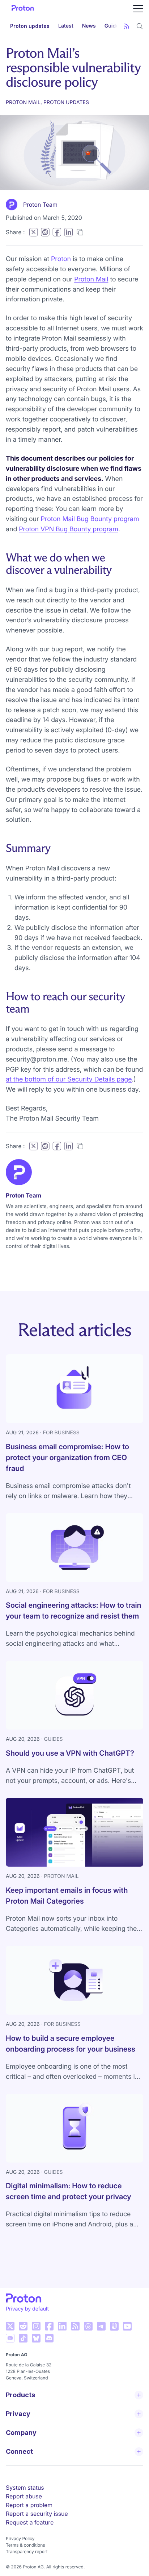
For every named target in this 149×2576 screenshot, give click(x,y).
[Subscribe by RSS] (127, 26)
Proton (61, 259)
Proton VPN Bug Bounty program (69, 529)
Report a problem (29, 2505)
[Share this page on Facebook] (57, 232)
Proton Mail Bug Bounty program (90, 519)
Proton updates (30, 26)
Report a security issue (37, 2514)
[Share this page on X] (33, 232)
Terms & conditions (25, 2545)
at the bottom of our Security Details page (69, 1079)
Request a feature (30, 2522)
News (89, 26)
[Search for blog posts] (140, 26)
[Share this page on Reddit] (45, 232)
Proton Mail (91, 279)
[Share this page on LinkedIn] (68, 232)
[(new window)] (10, 2326)
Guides (113, 26)
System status (25, 2488)
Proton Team (40, 205)
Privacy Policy (20, 2538)
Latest (66, 26)
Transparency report (27, 2552)
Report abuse (24, 2496)
